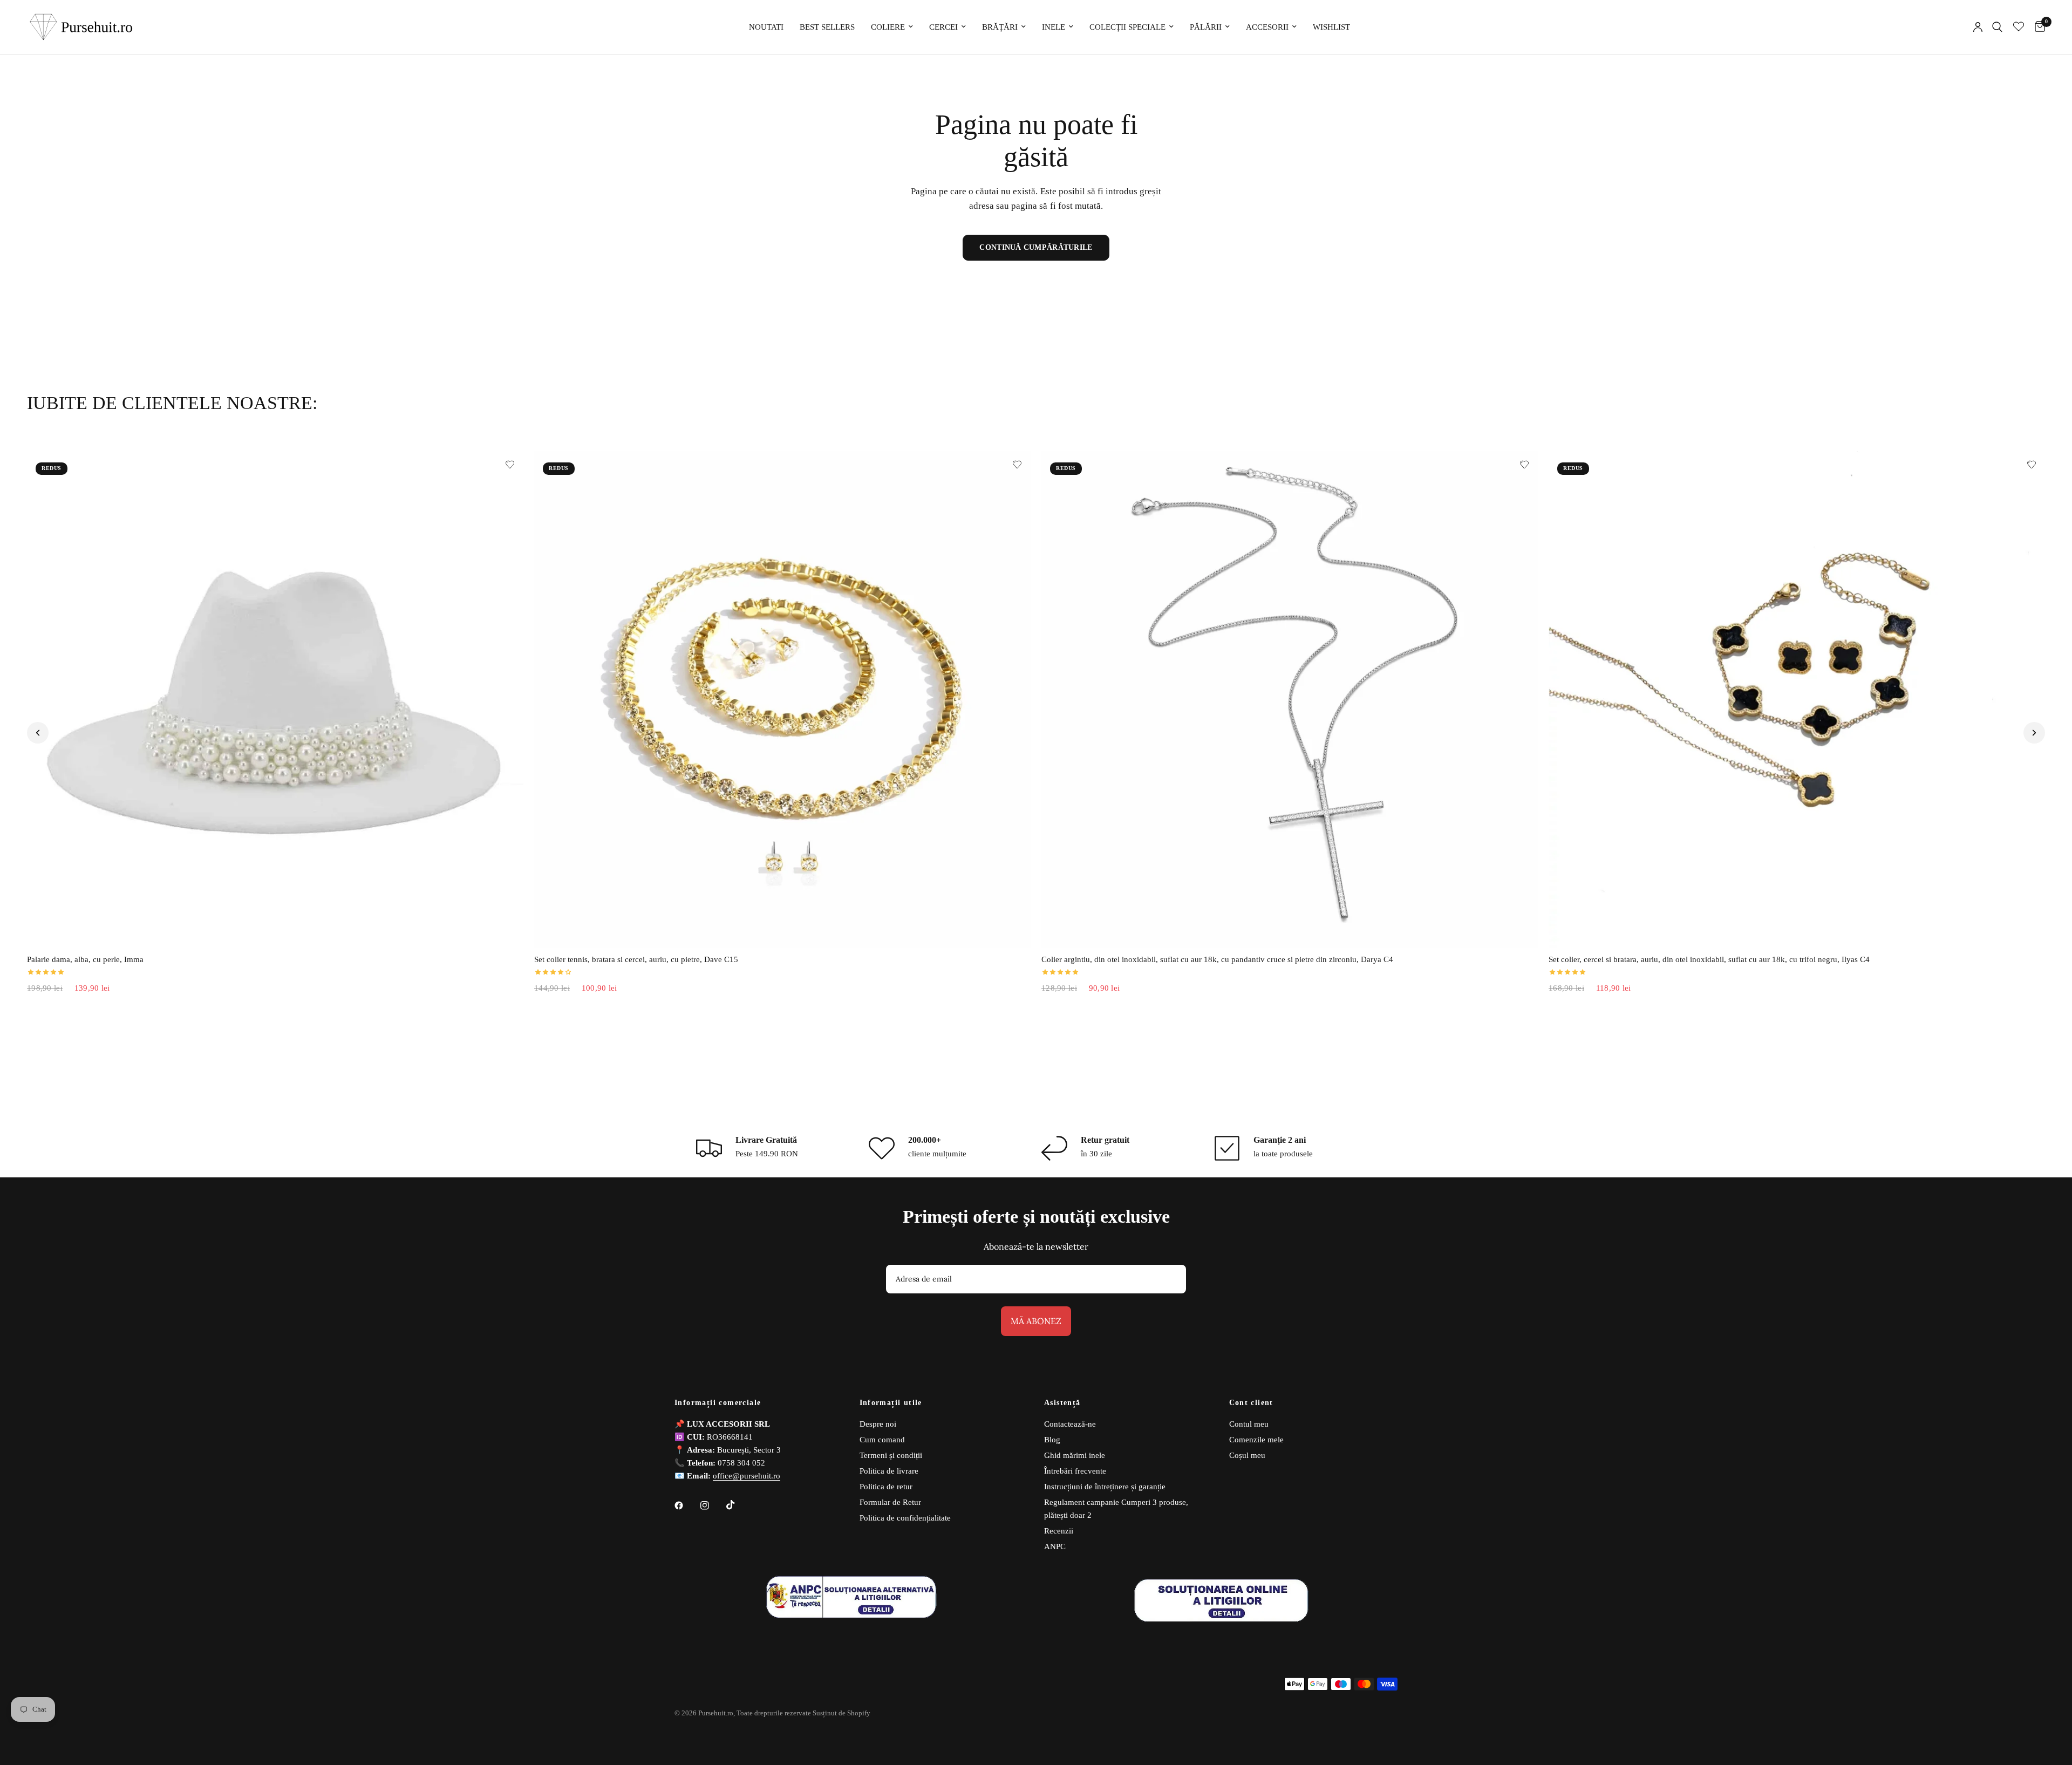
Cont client (1251, 1403)
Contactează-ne (1070, 1424)
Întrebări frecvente (1075, 1471)
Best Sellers (827, 27)
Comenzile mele (1256, 1440)
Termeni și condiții (891, 1455)
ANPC (1055, 1546)
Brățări (1000, 27)
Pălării (1206, 27)
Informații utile (891, 1403)
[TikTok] (738, 1505)
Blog (1052, 1440)
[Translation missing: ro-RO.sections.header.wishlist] (2019, 27)
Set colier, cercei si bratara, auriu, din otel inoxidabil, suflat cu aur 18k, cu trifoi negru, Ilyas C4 (1709, 959)
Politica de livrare (889, 1471)
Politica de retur (886, 1487)
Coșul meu (1247, 1455)
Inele (1054, 27)
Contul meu (1249, 1424)
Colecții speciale (1127, 27)
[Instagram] (712, 1505)
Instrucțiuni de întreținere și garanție (1105, 1487)
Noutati (766, 27)
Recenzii (1059, 1531)
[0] (2037, 27)
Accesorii (1267, 27)
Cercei (943, 27)
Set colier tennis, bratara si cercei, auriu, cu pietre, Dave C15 (636, 959)
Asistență (1062, 1403)
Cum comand (882, 1440)
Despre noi (878, 1424)
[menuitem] (766, 27)
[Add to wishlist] (510, 465)
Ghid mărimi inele (1075, 1455)
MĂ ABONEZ (1036, 1321)
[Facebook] (686, 1505)
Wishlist (1331, 27)
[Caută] (1997, 27)
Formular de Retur (890, 1502)
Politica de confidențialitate (905, 1518)
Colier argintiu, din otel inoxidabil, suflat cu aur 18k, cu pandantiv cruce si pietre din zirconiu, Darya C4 (1217, 959)
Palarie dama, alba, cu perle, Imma (85, 959)
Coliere (888, 27)
